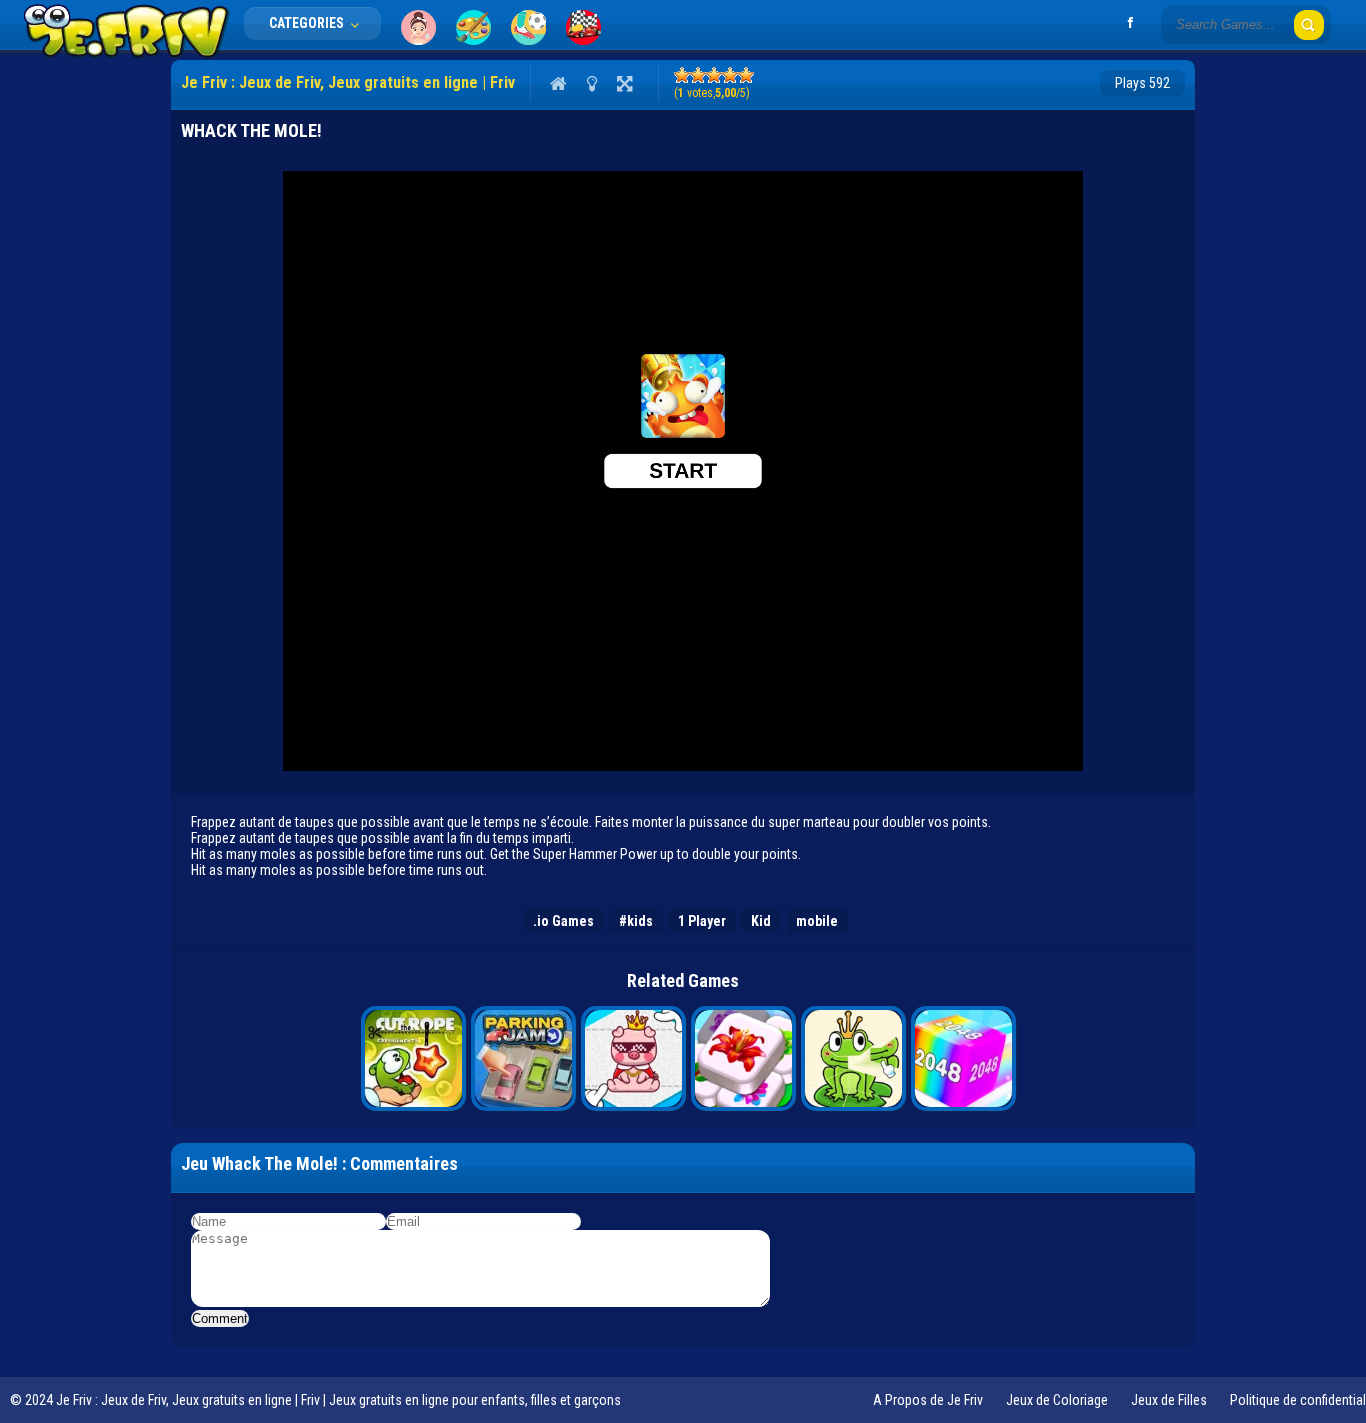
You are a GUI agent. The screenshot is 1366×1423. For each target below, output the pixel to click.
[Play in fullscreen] (624, 83)
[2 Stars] (698, 75)
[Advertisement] (81, 360)
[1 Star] (682, 75)
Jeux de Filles (1169, 1400)
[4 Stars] (730, 75)
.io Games (563, 921)
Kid (761, 921)
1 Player (702, 921)
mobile (817, 921)
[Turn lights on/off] (591, 83)
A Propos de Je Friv (928, 1400)
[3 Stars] (714, 75)
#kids (636, 921)
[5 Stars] (746, 75)
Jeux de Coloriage (1057, 1400)
